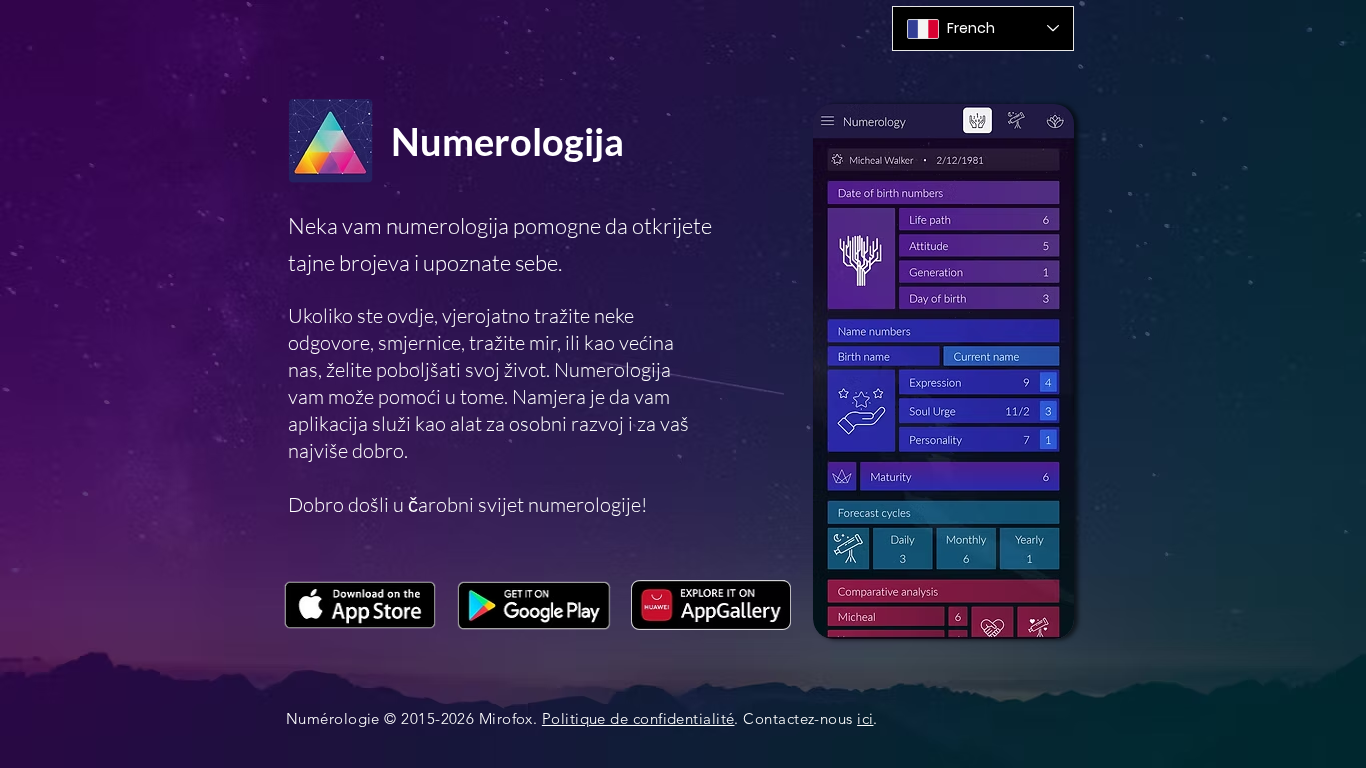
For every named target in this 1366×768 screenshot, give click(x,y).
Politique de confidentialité (638, 718)
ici (865, 718)
